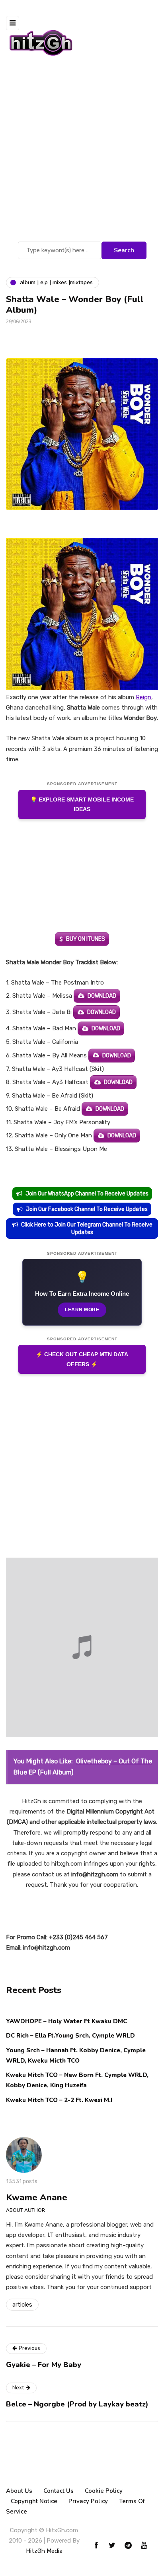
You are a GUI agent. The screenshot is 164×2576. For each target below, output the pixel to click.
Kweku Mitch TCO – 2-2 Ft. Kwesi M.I (59, 2100)
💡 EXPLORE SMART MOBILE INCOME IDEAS (82, 804)
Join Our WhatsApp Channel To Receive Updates (87, 1194)
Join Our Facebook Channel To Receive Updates (87, 1209)
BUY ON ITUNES (86, 939)
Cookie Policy (104, 2491)
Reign (143, 697)
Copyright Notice (34, 2501)
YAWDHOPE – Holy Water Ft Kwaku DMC (66, 2021)
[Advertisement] (82, 154)
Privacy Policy (88, 2501)
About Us (19, 2491)
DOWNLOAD (102, 996)
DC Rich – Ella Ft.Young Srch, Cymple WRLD (70, 2036)
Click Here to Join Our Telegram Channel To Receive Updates (87, 1229)
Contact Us (59, 2491)
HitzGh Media (44, 2551)
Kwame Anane (37, 2198)
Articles (22, 2305)
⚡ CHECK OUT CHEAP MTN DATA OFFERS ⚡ (82, 1359)
